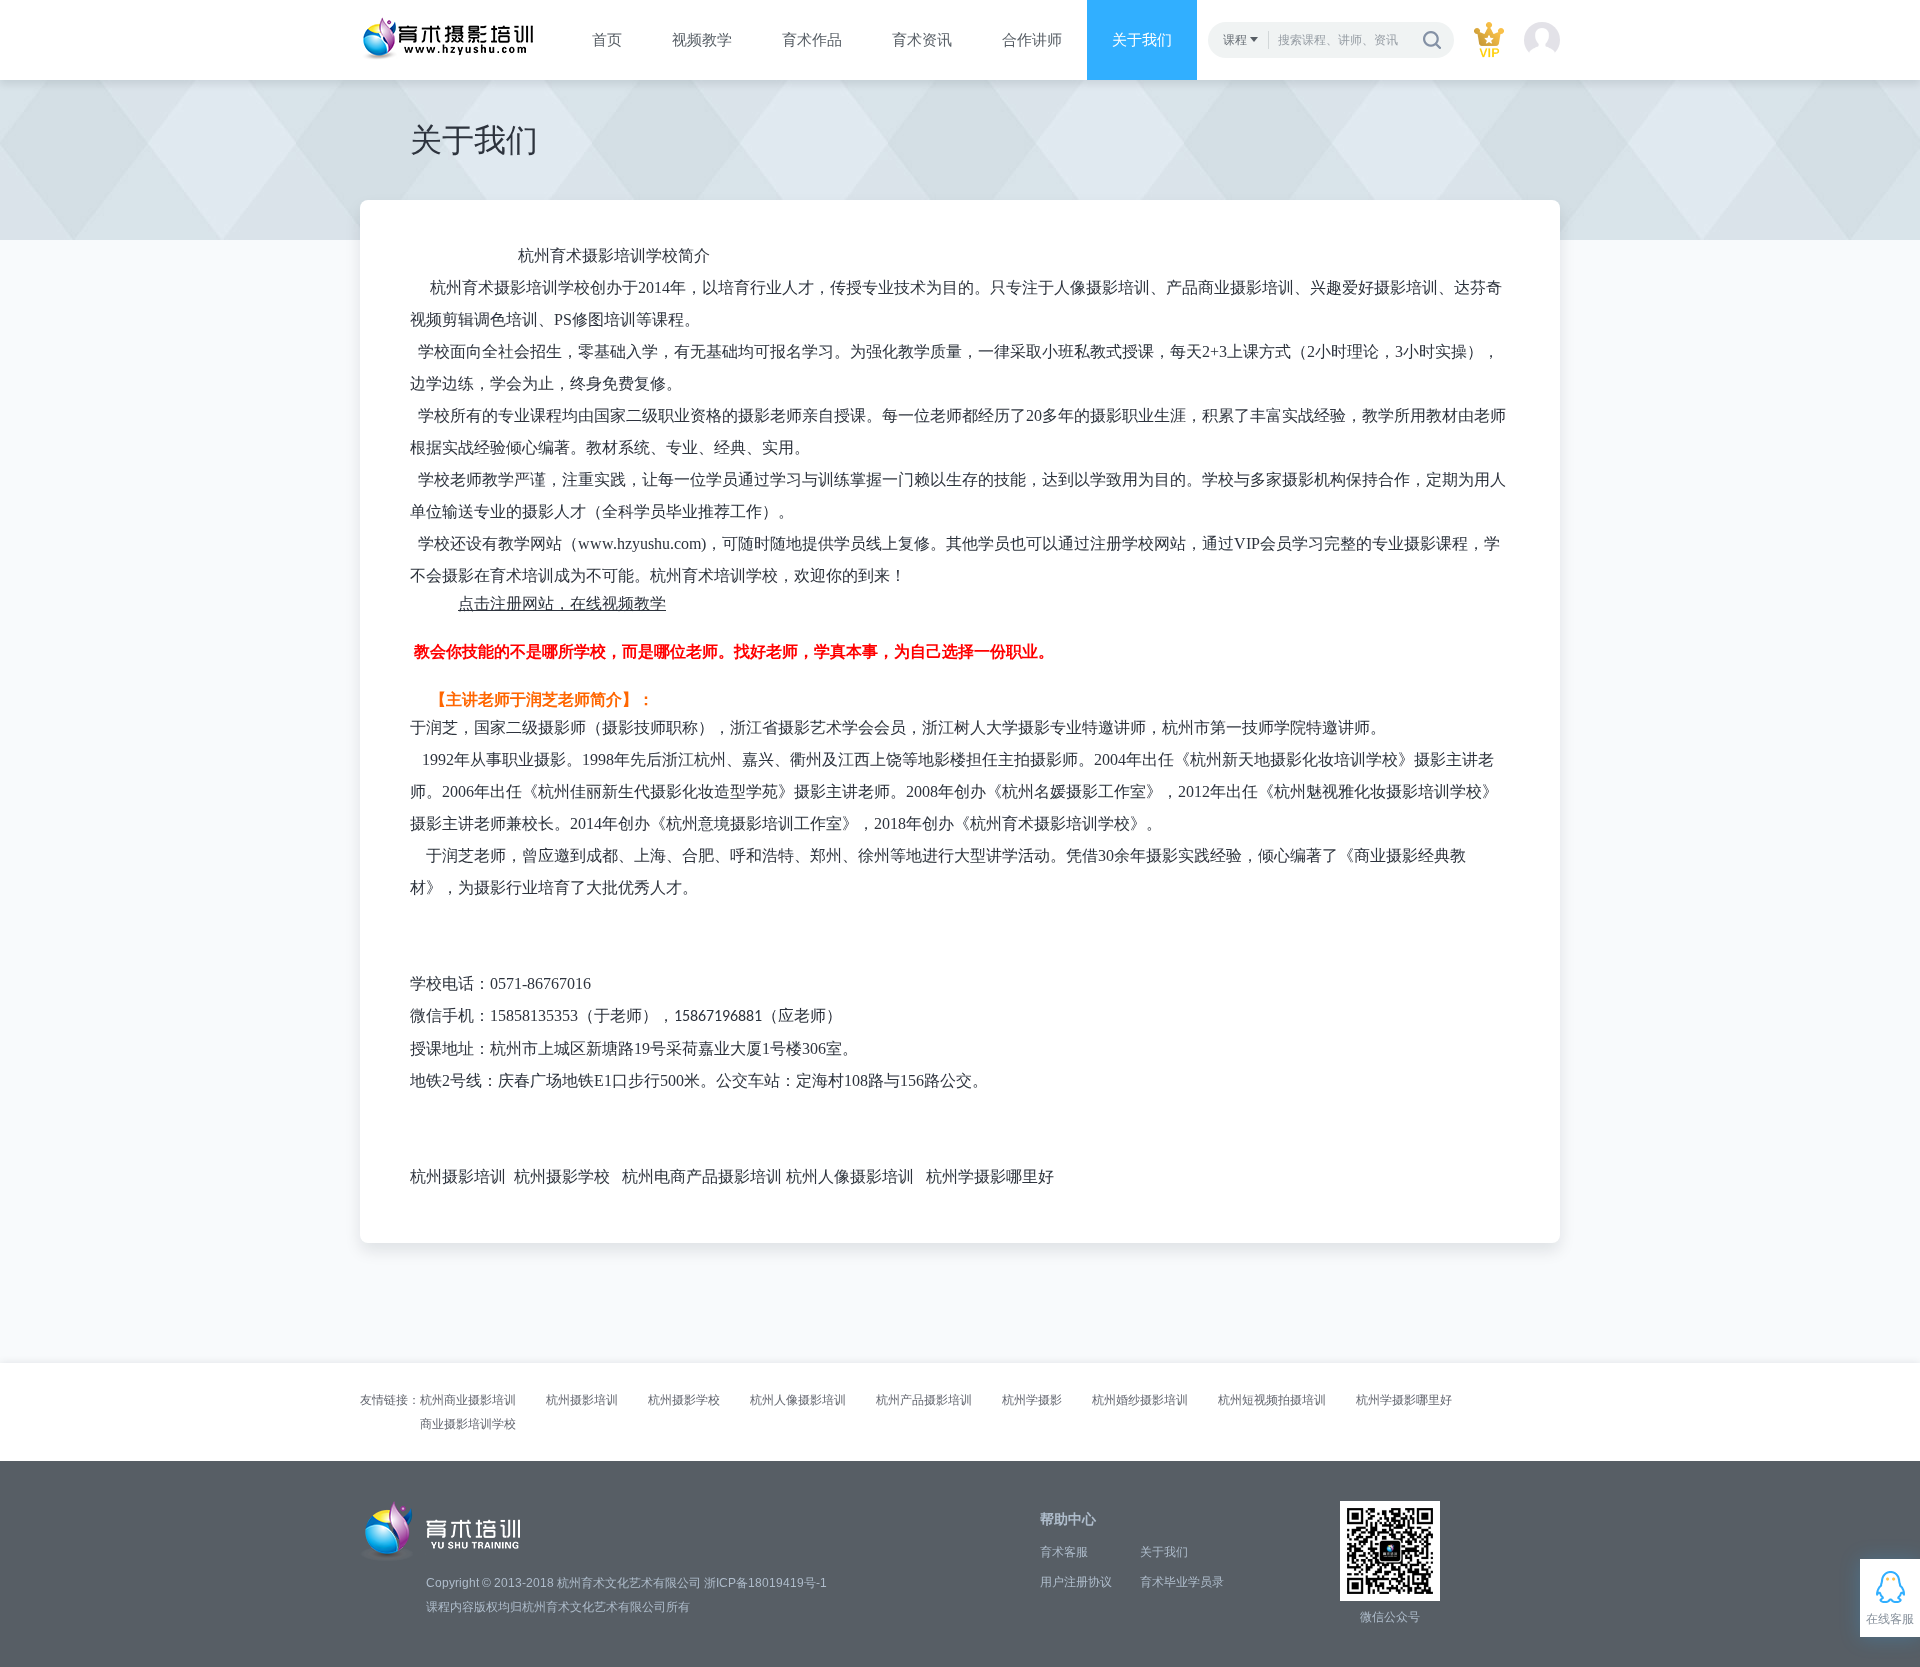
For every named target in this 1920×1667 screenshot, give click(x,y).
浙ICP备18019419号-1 (765, 1583)
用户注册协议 (1076, 1582)
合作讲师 (1032, 39)
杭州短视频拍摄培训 (1272, 1400)
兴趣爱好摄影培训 (1374, 287)
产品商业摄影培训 (1230, 287)
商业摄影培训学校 (468, 1424)
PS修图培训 (595, 319)
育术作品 (812, 39)
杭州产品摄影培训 (924, 1400)
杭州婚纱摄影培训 (1140, 1400)
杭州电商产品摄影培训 (702, 1176)
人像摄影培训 (1102, 287)
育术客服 (1064, 1552)
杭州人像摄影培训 (850, 1176)
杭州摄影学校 (562, 1176)
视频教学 (702, 39)
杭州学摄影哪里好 (990, 1176)
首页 (607, 39)
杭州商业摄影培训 (468, 1400)
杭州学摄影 (1032, 1400)
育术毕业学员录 (1182, 1582)
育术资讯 (922, 39)
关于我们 (1142, 39)
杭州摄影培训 (458, 1176)
